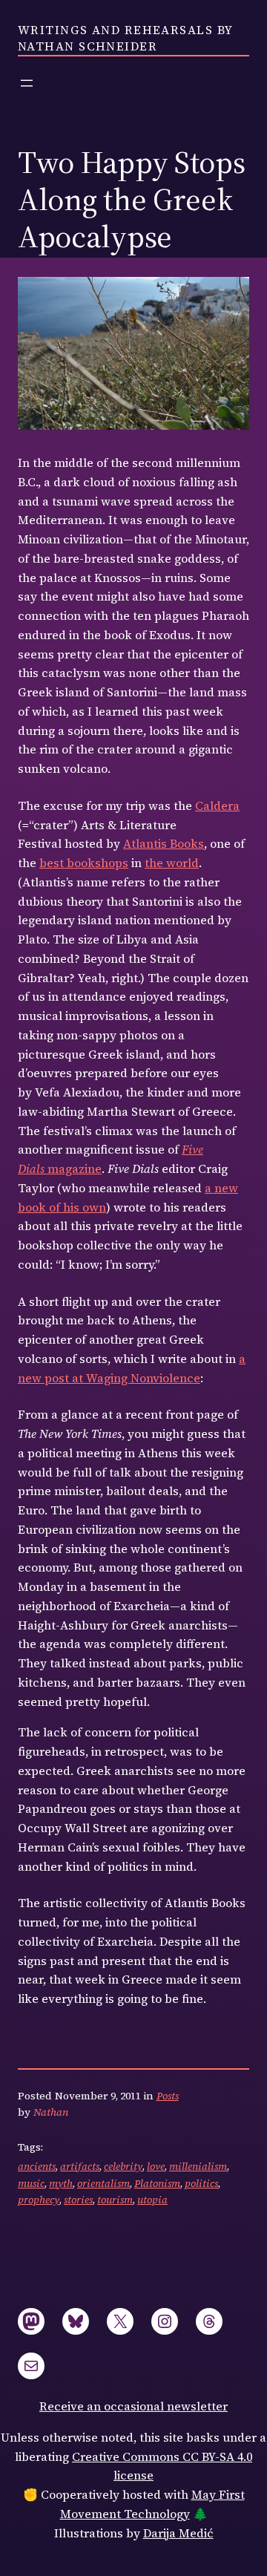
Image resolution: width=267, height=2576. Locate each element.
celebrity (123, 2166)
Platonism (157, 2183)
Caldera (217, 805)
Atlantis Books (164, 843)
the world (172, 863)
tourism (115, 2200)
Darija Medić (178, 2533)
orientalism (103, 2183)
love (156, 2166)
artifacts (80, 2166)
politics (201, 2183)
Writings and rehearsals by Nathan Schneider (125, 38)
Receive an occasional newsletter (133, 2406)
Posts (168, 2096)
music (31, 2183)
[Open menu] (27, 83)
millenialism (198, 2166)
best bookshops (84, 863)
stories (78, 2200)
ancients (37, 2166)
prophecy (39, 2200)
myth (61, 2183)
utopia (152, 2200)
